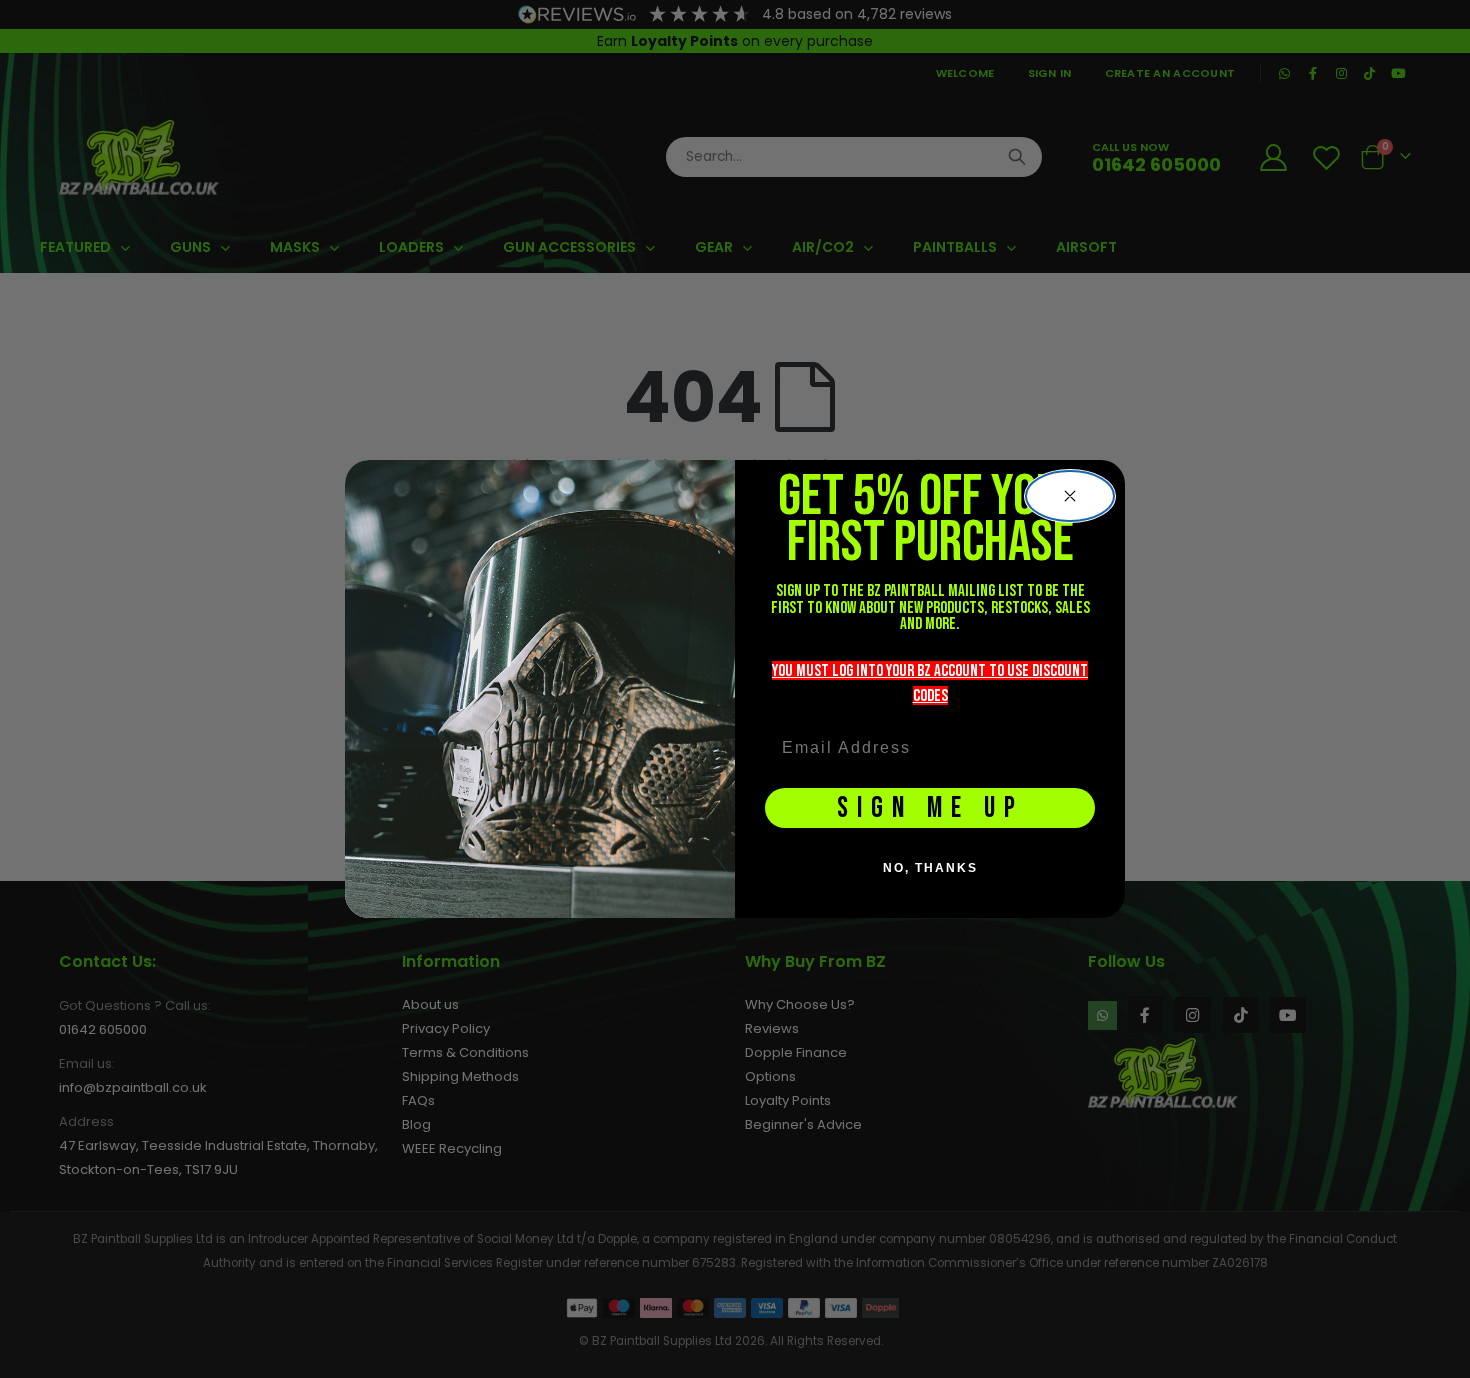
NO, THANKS (930, 868)
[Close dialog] (1070, 496)
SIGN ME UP (930, 808)
